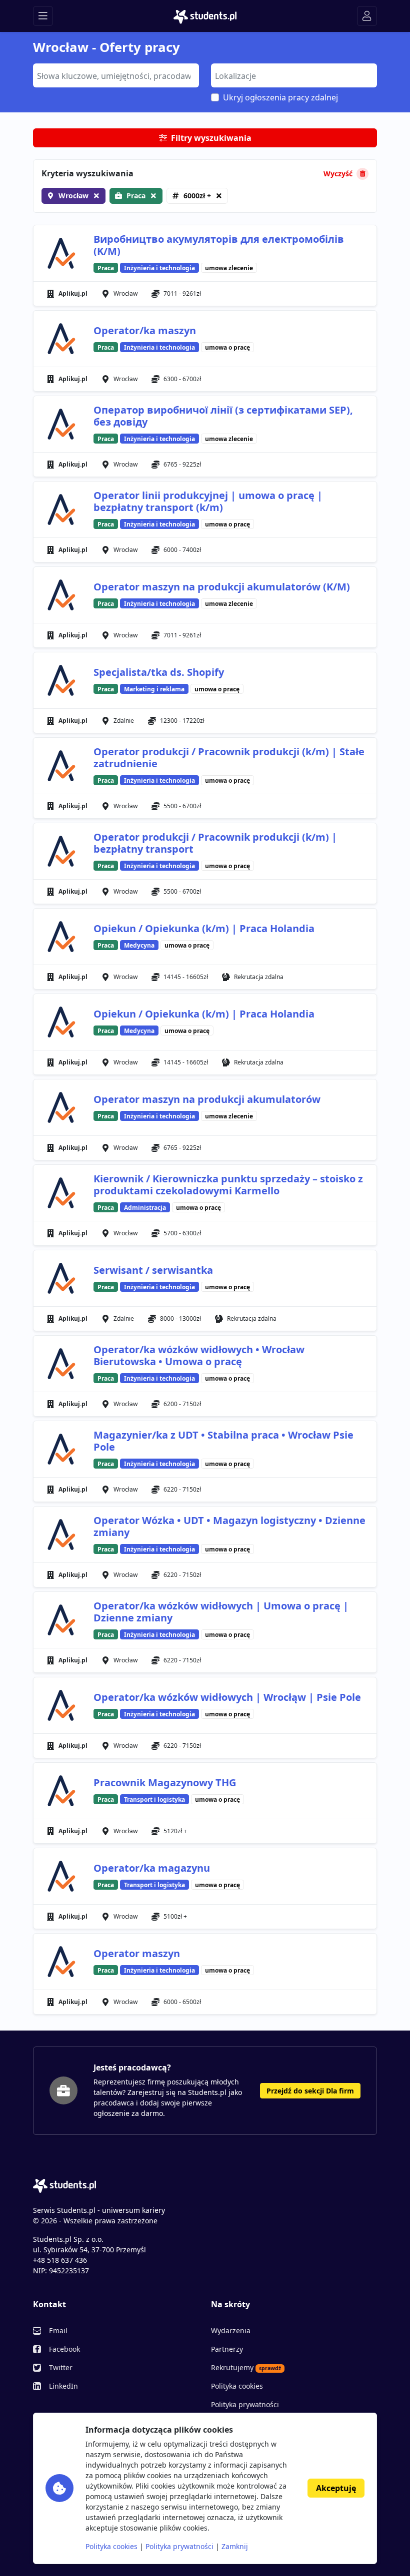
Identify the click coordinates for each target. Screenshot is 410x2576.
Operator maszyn (137, 1953)
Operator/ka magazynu (152, 1868)
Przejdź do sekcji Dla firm (310, 2091)
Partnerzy (227, 2349)
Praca (136, 196)
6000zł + (197, 196)
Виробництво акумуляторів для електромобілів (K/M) (219, 245)
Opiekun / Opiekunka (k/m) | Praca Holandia (204, 928)
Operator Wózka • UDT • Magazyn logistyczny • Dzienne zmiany (229, 1526)
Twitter (61, 2367)
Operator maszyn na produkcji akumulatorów (207, 1099)
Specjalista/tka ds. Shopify (159, 672)
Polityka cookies (237, 2386)
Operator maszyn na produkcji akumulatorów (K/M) (222, 587)
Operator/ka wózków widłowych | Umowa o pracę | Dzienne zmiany (221, 1612)
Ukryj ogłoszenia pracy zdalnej (280, 97)
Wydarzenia (231, 2330)
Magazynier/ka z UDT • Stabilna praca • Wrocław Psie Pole (223, 1441)
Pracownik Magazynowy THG (165, 1783)
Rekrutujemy (246, 2367)
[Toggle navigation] (43, 16)
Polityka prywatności (245, 2404)
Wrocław (73, 196)
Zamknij (235, 2546)
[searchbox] (115, 75)
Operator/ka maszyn (145, 330)
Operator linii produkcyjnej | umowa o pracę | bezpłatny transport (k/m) (208, 501)
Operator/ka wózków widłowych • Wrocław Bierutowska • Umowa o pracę (199, 1355)
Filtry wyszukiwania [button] (211, 138)
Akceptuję (336, 2488)
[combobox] (116, 75)
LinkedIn (63, 2386)
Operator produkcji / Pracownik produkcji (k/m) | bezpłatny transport (215, 843)
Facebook (64, 2349)
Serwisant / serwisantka (153, 1270)
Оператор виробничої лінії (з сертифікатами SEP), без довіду (223, 416)
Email (58, 2330)
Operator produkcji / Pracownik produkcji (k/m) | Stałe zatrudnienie (229, 758)
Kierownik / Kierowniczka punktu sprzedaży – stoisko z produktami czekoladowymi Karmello (228, 1185)
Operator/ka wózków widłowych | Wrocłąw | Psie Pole (227, 1697)
